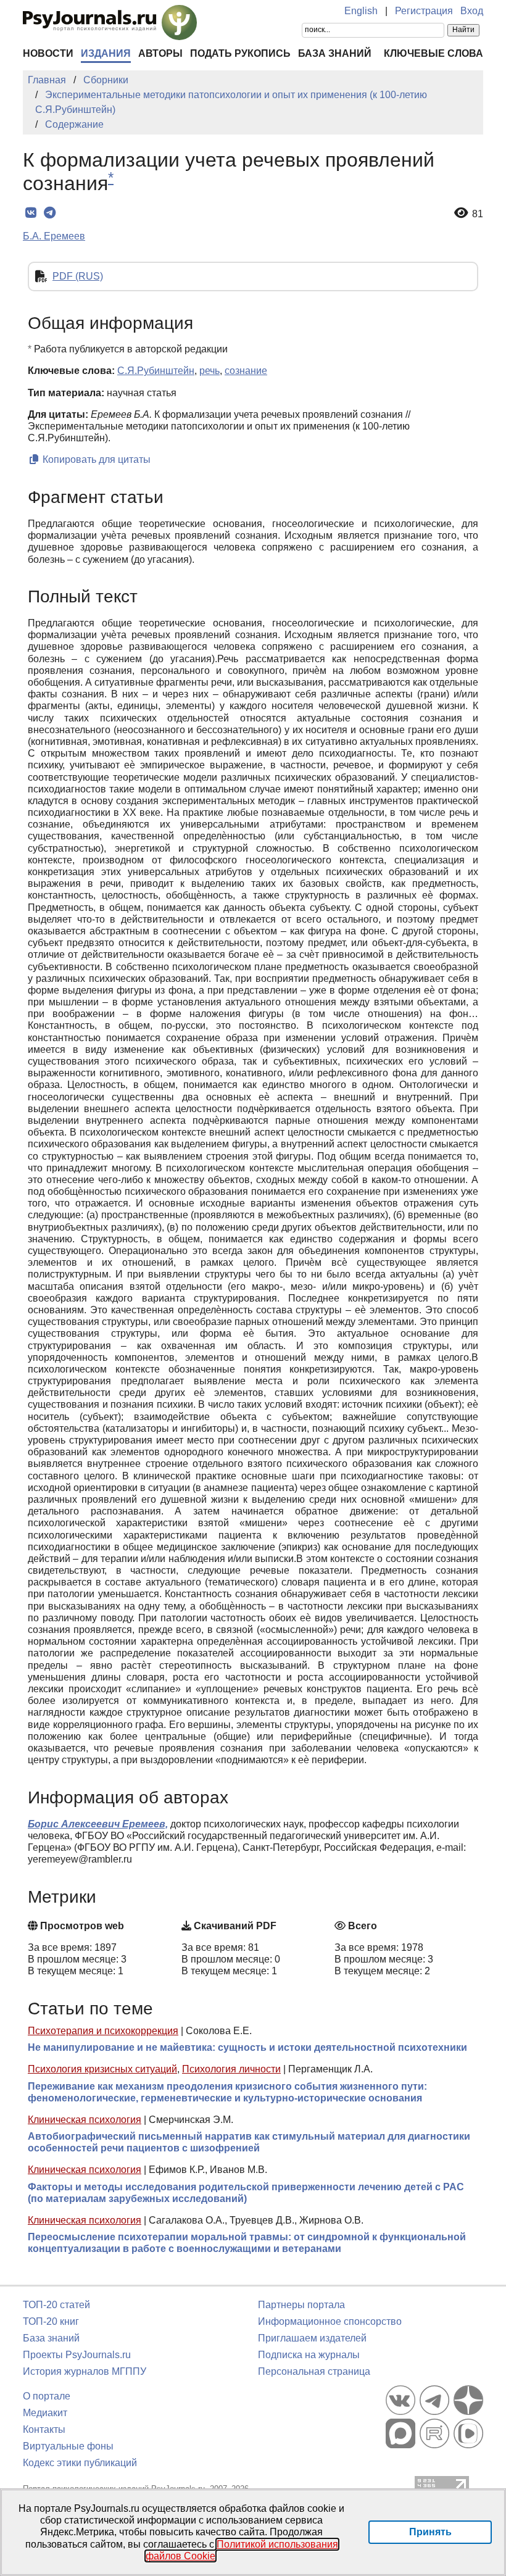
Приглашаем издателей (312, 2338)
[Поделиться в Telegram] (50, 213)
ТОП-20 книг (51, 2321)
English (361, 11)
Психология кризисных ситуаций (102, 2069)
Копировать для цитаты (95, 459)
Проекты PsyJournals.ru (77, 2355)
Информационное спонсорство (330, 2321)
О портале (47, 2396)
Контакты (44, 2429)
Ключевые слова (433, 53)
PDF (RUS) (78, 276)
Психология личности (231, 2069)
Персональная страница (314, 2371)
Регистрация (424, 11)
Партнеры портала (301, 2305)
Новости (48, 53)
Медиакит (45, 2413)
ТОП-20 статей (56, 2305)
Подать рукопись (240, 53)
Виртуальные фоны (68, 2446)
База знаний (335, 53)
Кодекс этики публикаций (80, 2463)
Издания (106, 53)
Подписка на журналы (309, 2355)
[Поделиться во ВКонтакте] (31, 213)
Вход (472, 11)
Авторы (160, 53)
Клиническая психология (85, 2120)
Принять (430, 2532)
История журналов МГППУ (85, 2371)
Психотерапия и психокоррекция (103, 2031)
